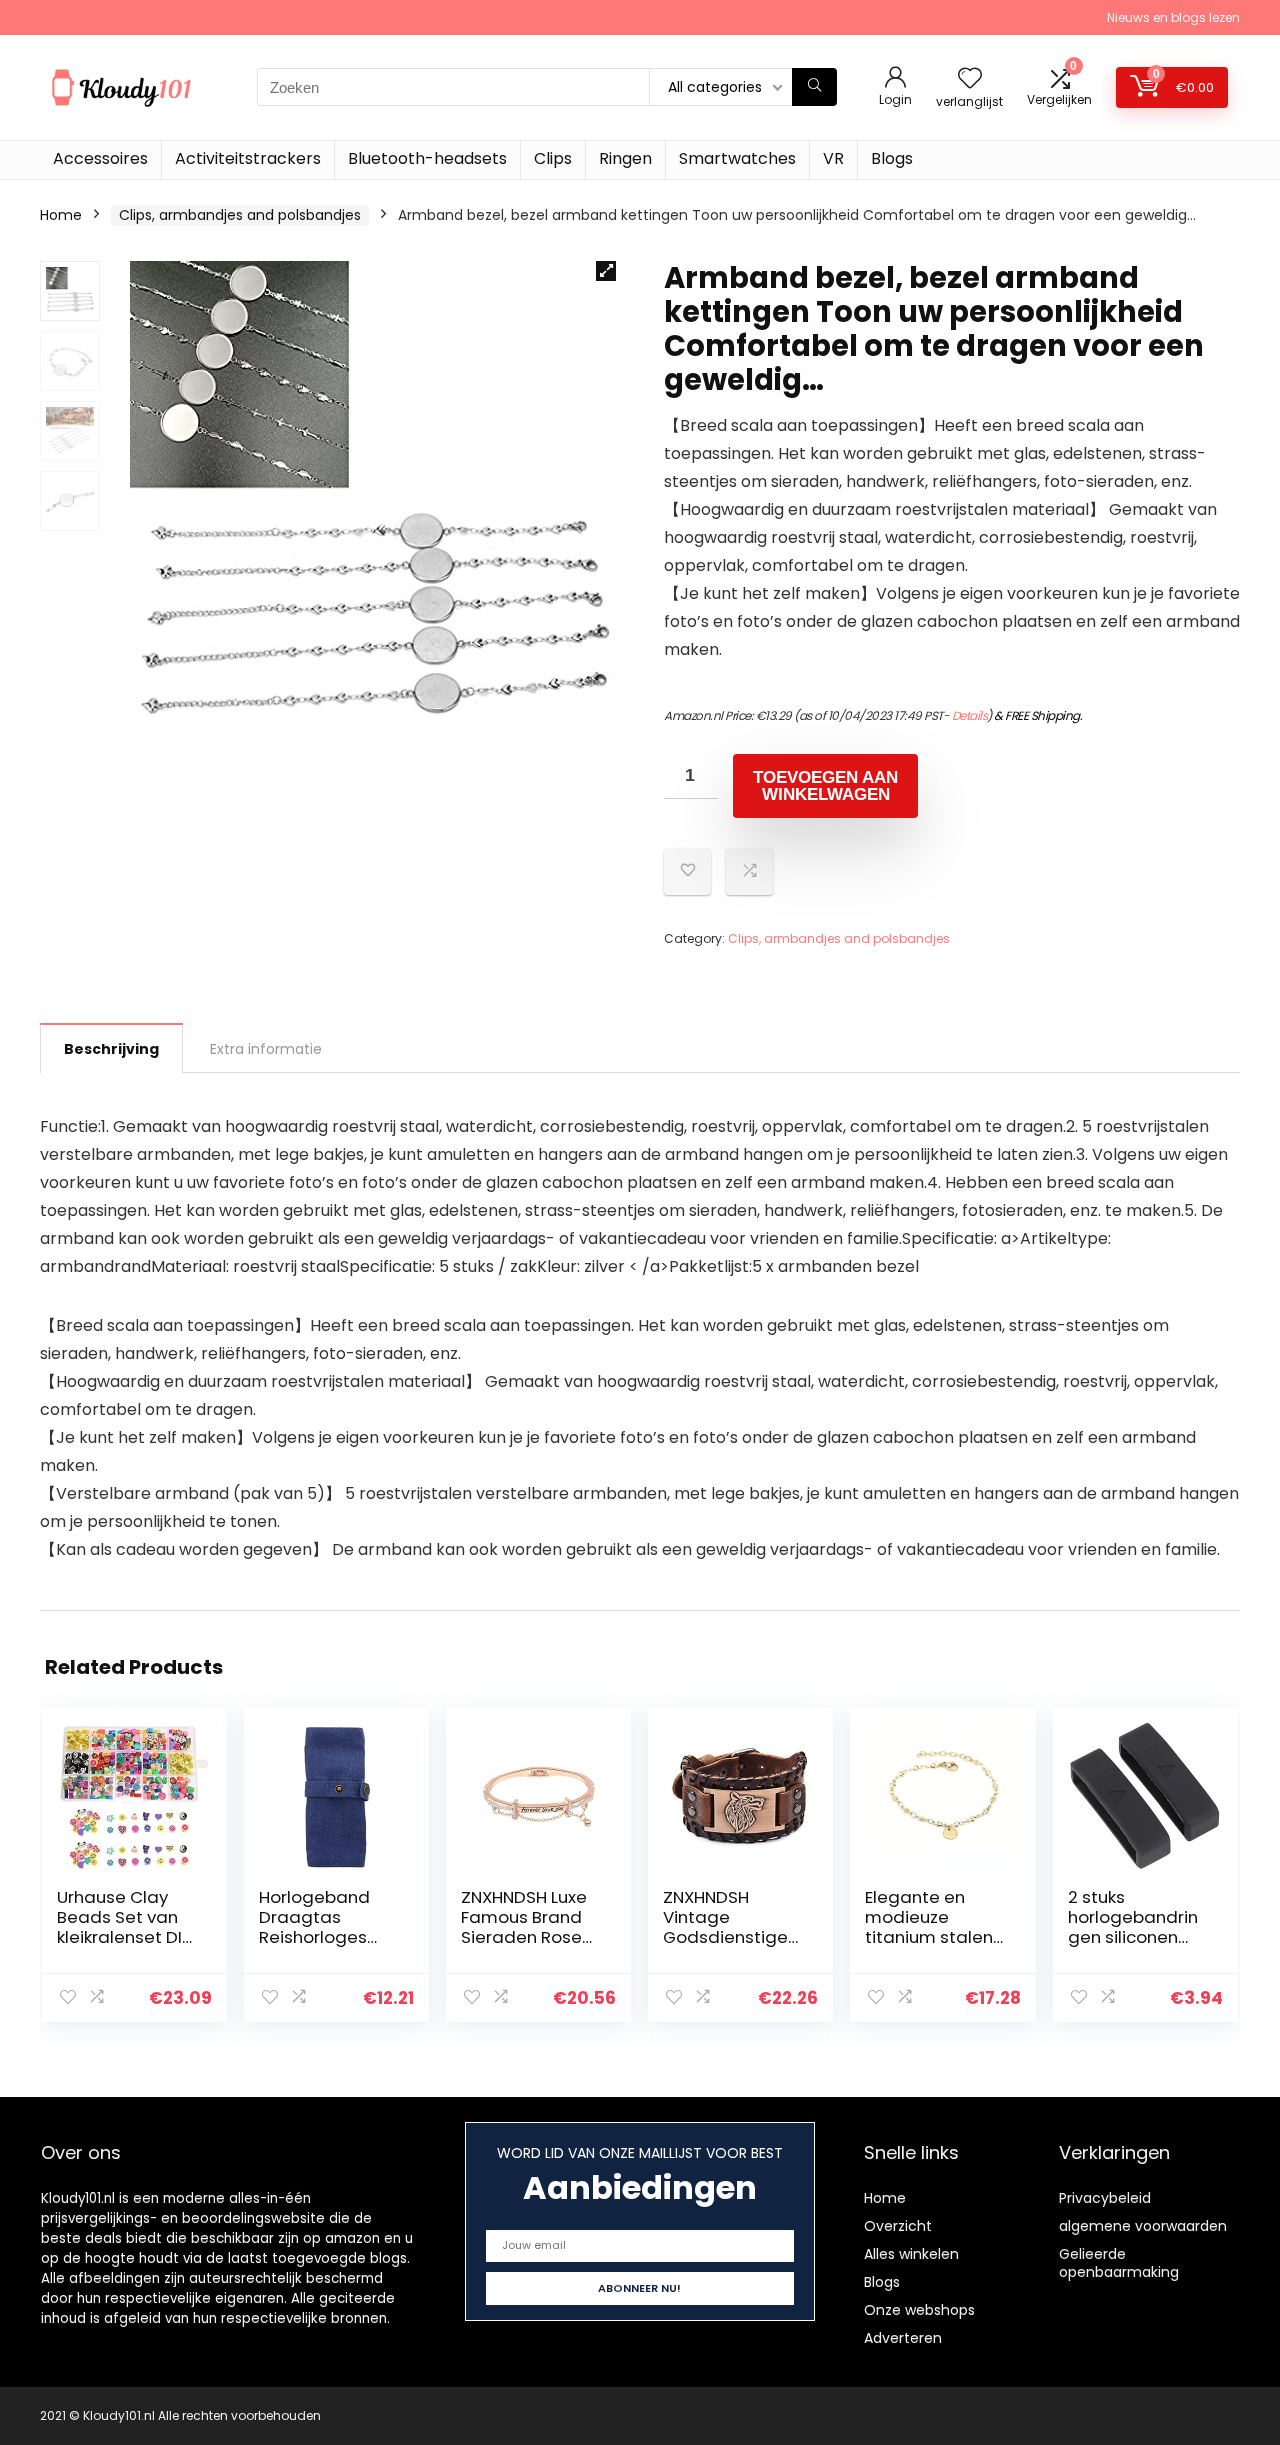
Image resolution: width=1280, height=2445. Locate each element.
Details (970, 715)
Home (61, 215)
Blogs (892, 158)
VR (833, 158)
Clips (553, 158)
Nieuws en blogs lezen (1173, 17)
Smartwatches (737, 158)
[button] (606, 271)
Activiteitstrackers (248, 158)
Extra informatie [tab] (266, 1049)
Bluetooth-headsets (427, 158)
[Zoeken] (814, 87)
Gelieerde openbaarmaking (1119, 2263)
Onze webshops (919, 2310)
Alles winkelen (911, 2254)
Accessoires (100, 158)
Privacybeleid (1105, 2198)
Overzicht (898, 2226)
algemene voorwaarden (1143, 2226)
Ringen (625, 158)
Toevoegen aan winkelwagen (825, 786)
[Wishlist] (970, 79)
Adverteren (903, 2338)
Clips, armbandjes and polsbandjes (240, 215)
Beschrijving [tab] (111, 1049)
